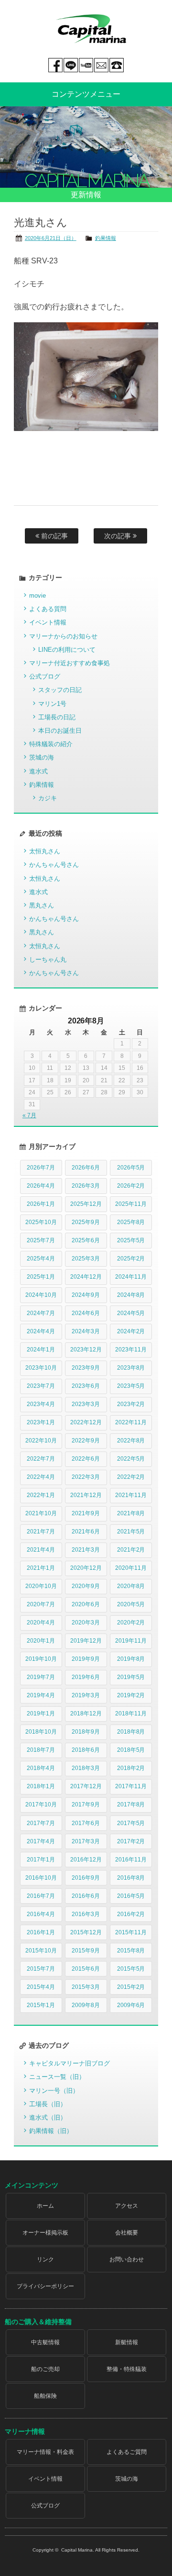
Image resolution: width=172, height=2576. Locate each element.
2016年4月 (41, 1914)
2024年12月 (86, 1277)
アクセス (127, 2206)
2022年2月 (131, 1477)
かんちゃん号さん (54, 865)
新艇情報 (127, 2342)
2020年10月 (41, 1586)
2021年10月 (41, 1513)
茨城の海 (42, 757)
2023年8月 (131, 1368)
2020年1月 (41, 1641)
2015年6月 (86, 1969)
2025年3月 (86, 1259)
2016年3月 (86, 1914)
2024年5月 (131, 1313)
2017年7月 (41, 1823)
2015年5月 (131, 1969)
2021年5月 (131, 1532)
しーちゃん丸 (48, 959)
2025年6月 (86, 1240)
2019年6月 (86, 1677)
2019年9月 (86, 1659)
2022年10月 (41, 1441)
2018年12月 (86, 1714)
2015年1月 (41, 2005)
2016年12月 (86, 1860)
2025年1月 (41, 1277)
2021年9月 (86, 1513)
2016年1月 (41, 1932)
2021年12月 (86, 1495)
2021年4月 (41, 1550)
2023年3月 (86, 1404)
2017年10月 (41, 1804)
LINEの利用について (67, 650)
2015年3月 (86, 1987)
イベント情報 (48, 622)
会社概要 (127, 2233)
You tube (86, 65)
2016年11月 (131, 1860)
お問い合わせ (127, 2259)
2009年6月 (131, 2005)
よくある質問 (48, 609)
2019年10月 (41, 1659)
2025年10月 (41, 1222)
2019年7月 (41, 1677)
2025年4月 (41, 1259)
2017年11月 (131, 1786)
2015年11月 (131, 1932)
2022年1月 (41, 1495)
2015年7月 (41, 1969)
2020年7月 (41, 1604)
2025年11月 (131, 1204)
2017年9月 (86, 1804)
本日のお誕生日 (60, 731)
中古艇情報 (45, 2342)
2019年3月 (86, 1695)
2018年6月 (86, 1750)
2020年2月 (131, 1623)
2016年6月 (86, 1896)
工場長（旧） (48, 2104)
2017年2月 (131, 1841)
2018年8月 (131, 1732)
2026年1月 (41, 1204)
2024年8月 (131, 1295)
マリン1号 (52, 704)
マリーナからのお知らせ (63, 636)
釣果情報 (106, 238)
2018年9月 (86, 1732)
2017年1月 (41, 1860)
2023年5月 (131, 1386)
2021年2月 (131, 1550)
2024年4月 (41, 1331)
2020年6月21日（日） (51, 238)
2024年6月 (86, 1313)
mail (101, 65)
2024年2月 (131, 1331)
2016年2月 (131, 1914)
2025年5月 (131, 1240)
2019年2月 (131, 1695)
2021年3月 (86, 1550)
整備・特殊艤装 (127, 2369)
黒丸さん (42, 905)
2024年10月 (41, 1295)
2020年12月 (86, 1568)
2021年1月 (41, 1568)
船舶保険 (45, 2396)
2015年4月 (41, 1987)
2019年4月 (41, 1695)
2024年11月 (131, 1277)
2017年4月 (41, 1841)
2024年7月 (41, 1313)
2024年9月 (86, 1295)
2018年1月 (41, 1786)
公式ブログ (45, 676)
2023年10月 (41, 1368)
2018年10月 (41, 1732)
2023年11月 (131, 1350)
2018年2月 (131, 1768)
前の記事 (54, 536)
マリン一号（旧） (54, 2091)
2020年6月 (86, 1604)
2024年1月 (41, 1350)
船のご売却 (45, 2369)
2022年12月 (86, 1422)
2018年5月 (131, 1750)
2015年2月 (131, 1987)
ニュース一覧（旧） (57, 2077)
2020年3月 (86, 1623)
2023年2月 (131, 1404)
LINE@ (71, 65)
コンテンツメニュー (86, 94)
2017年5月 (131, 1823)
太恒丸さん (45, 851)
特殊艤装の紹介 (51, 744)
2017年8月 (131, 1804)
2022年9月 (86, 1441)
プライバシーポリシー (45, 2286)
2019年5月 (131, 1677)
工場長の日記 (57, 717)
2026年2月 (131, 1186)
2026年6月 (86, 1168)
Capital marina (91, 29)
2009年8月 (86, 2005)
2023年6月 (86, 1386)
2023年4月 (41, 1404)
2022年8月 (131, 1441)
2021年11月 (131, 1495)
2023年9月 (86, 1368)
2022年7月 (41, 1459)
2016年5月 (131, 1896)
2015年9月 (86, 1951)
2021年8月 (131, 1513)
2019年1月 (41, 1714)
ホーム (45, 2206)
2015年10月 (41, 1951)
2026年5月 (131, 1168)
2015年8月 (131, 1951)
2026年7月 (41, 1168)
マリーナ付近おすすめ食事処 (70, 663)
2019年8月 (131, 1659)
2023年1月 (41, 1422)
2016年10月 (41, 1878)
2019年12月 (86, 1641)
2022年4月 (41, 1477)
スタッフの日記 (60, 690)
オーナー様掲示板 (45, 2233)
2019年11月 (131, 1641)
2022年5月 (131, 1459)
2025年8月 (131, 1222)
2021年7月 (41, 1532)
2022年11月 (131, 1422)
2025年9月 (86, 1222)
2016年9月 (86, 1878)
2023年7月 (41, 1386)
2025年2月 (131, 1259)
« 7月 (29, 1115)
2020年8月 (131, 1586)
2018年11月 (131, 1714)
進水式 (38, 771)
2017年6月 (86, 1823)
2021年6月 (86, 1532)
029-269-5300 (117, 65)
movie (38, 596)
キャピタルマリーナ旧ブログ (70, 2063)
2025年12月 (86, 1204)
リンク (45, 2259)
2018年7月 (41, 1750)
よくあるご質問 (127, 2452)
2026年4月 (41, 1186)
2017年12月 (86, 1786)
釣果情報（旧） (51, 2131)
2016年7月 (41, 1896)
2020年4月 (41, 1623)
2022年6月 (86, 1459)
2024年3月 (86, 1331)
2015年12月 (86, 1932)
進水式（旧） (48, 2117)
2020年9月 (86, 1586)
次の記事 (118, 536)
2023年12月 (86, 1350)
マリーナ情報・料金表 (45, 2452)
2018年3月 (86, 1768)
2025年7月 (41, 1240)
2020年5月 (131, 1604)
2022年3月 (86, 1477)
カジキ (48, 798)
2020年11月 (131, 1568)
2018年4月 (41, 1768)
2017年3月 (86, 1841)
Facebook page (55, 65)
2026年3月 (86, 1186)
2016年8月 (131, 1878)
